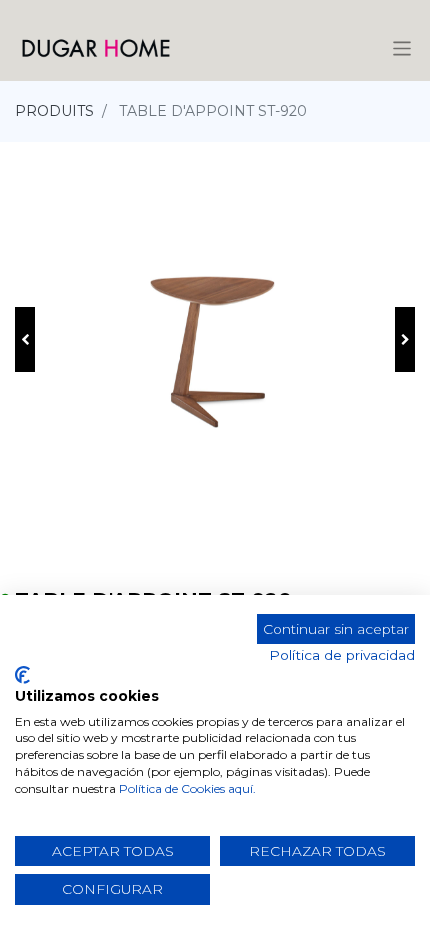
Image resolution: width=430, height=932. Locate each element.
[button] (25, 339)
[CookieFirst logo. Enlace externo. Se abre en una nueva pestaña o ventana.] (22, 675)
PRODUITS (54, 111)
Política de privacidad (342, 655)
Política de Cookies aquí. (187, 788)
